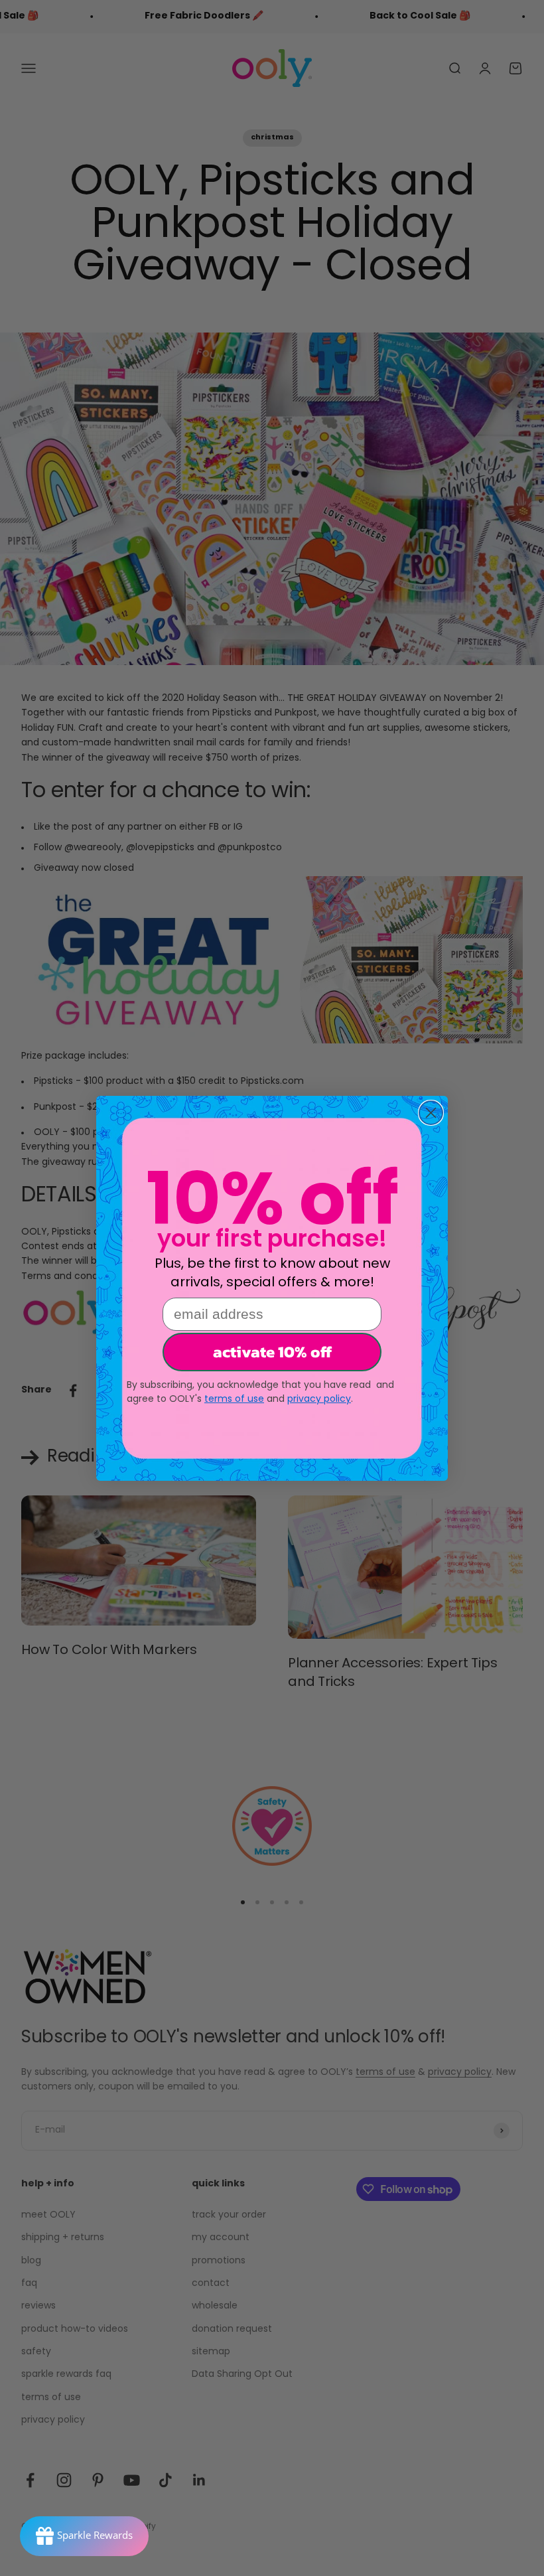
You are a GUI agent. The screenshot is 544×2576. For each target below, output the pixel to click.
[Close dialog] (431, 1113)
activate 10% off (272, 1352)
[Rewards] (84, 2536)
